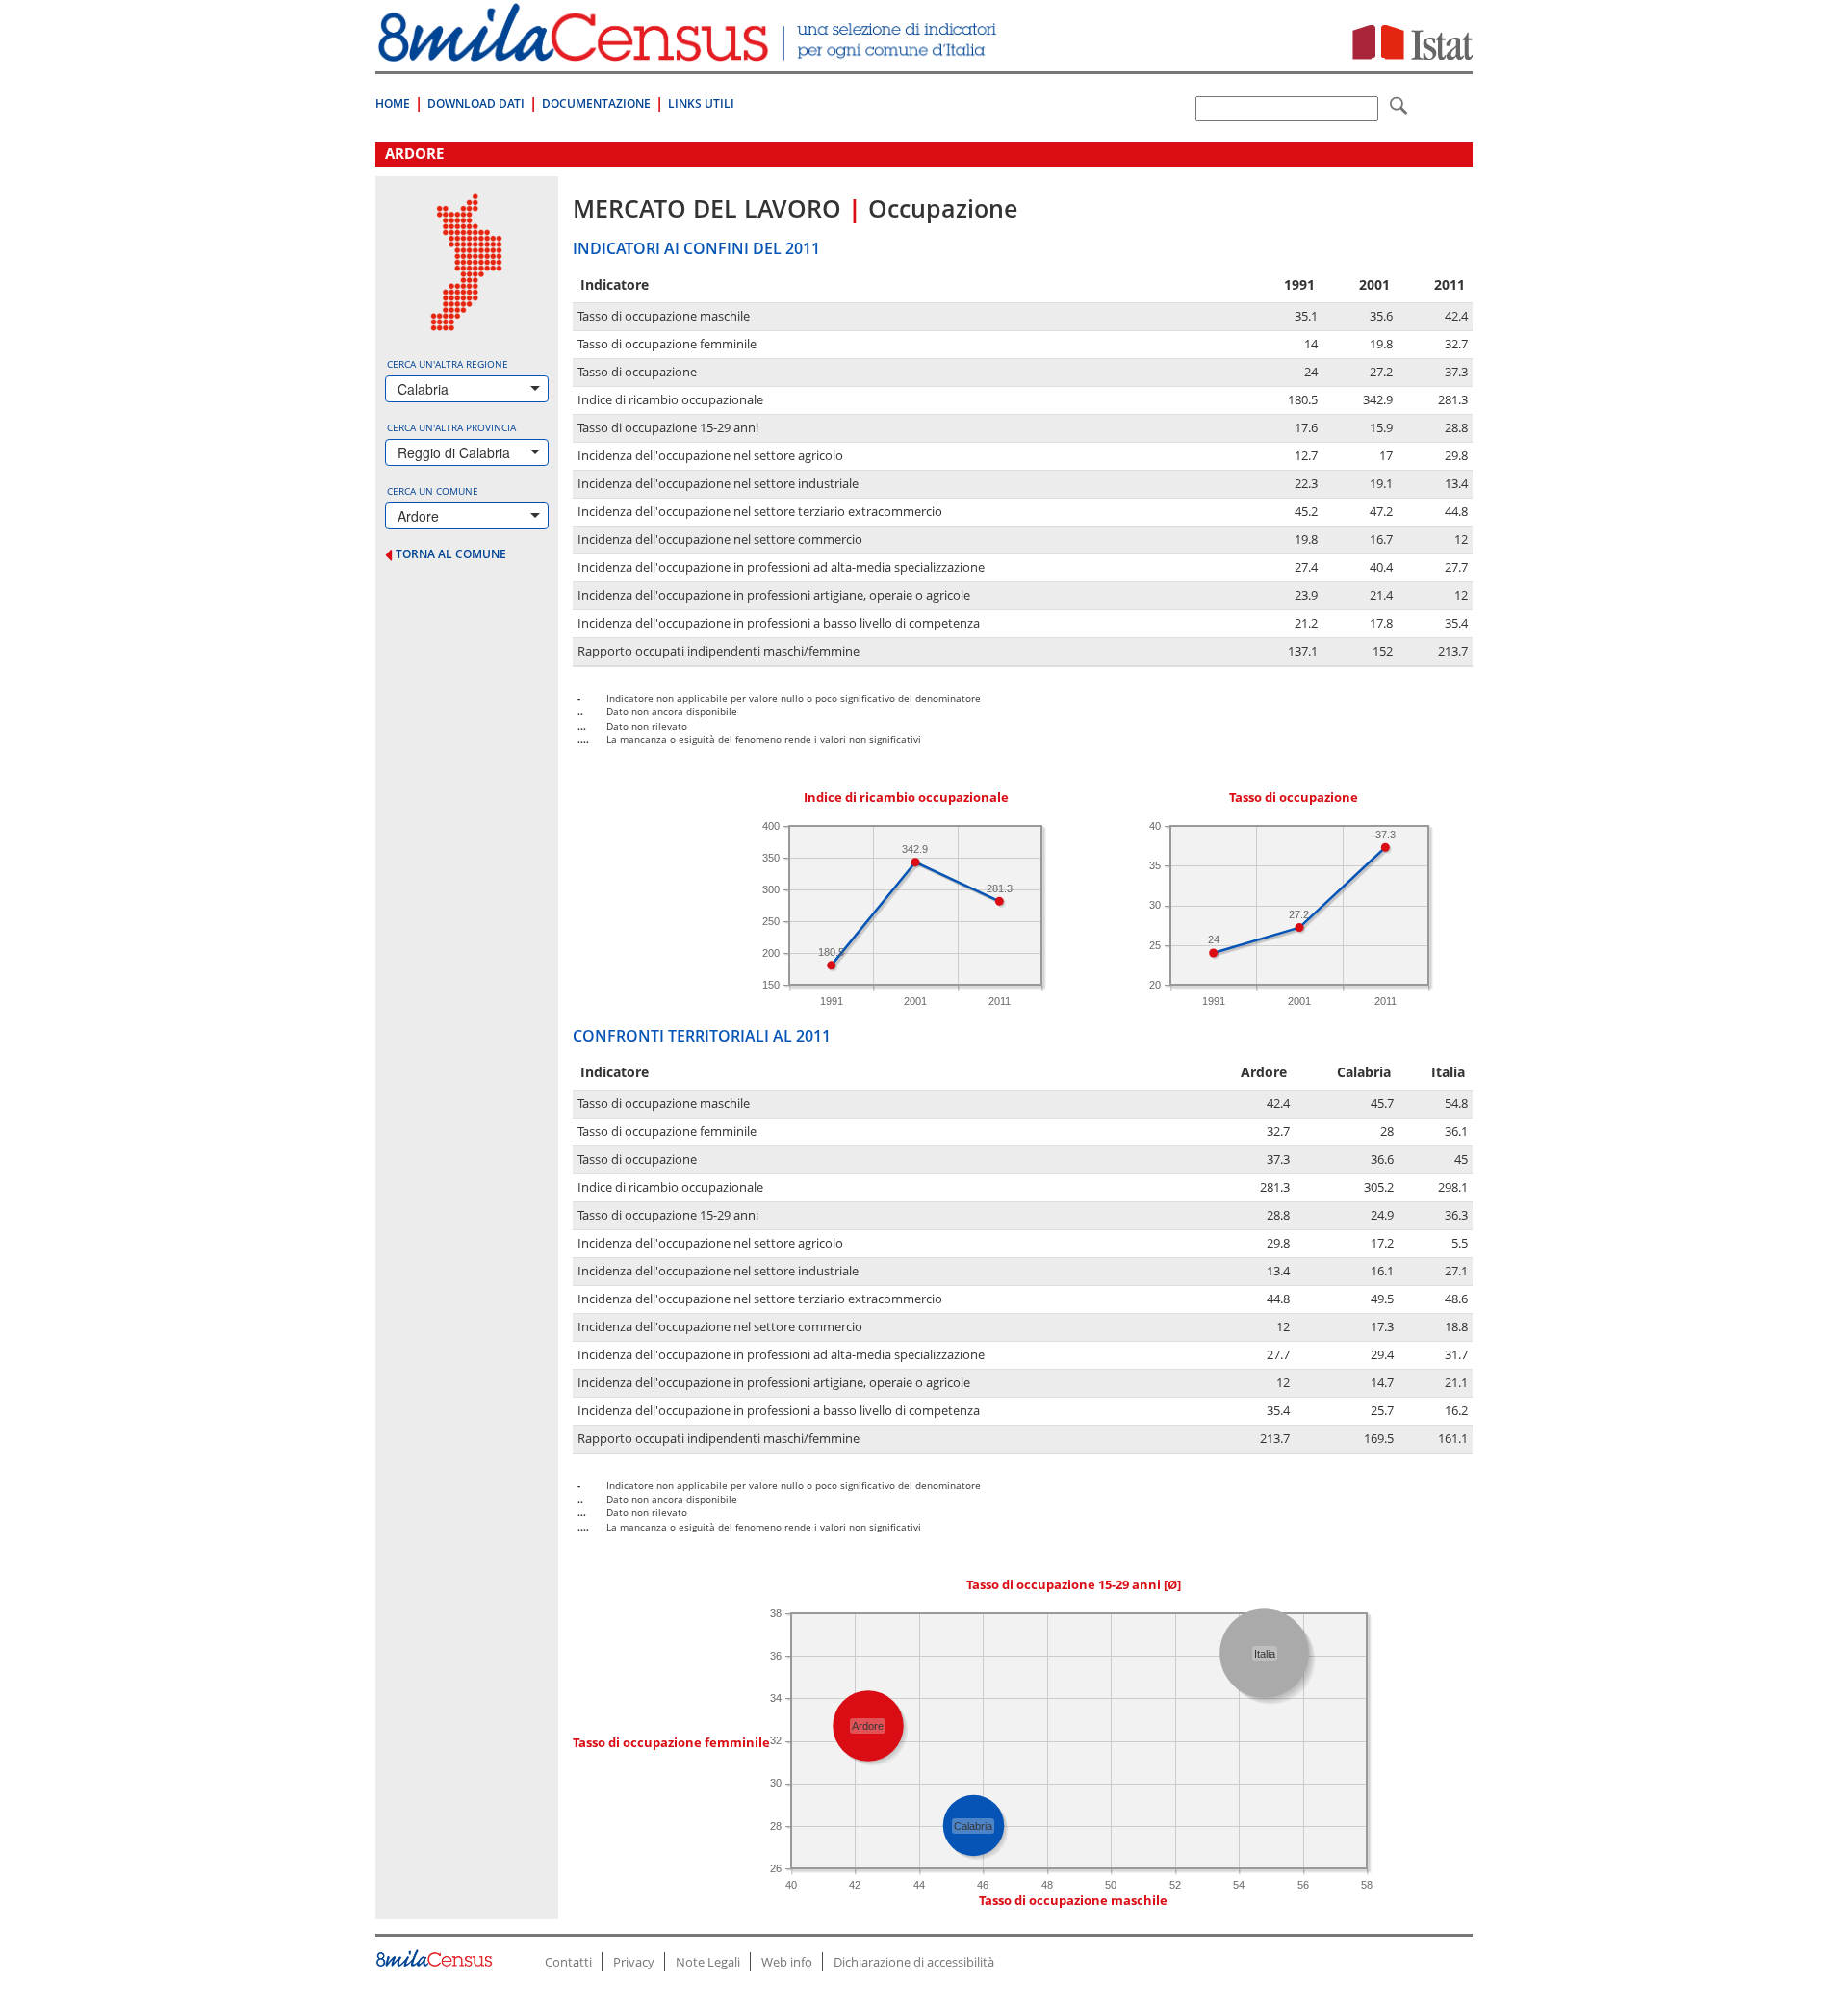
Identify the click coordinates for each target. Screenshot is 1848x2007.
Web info (787, 1962)
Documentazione (596, 103)
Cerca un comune (433, 491)
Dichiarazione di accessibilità (914, 1962)
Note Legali (708, 1962)
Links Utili (701, 103)
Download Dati (476, 103)
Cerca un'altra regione (448, 364)
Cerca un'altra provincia (451, 427)
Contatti (568, 1962)
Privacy (634, 1962)
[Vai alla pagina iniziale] (690, 51)
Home (393, 103)
